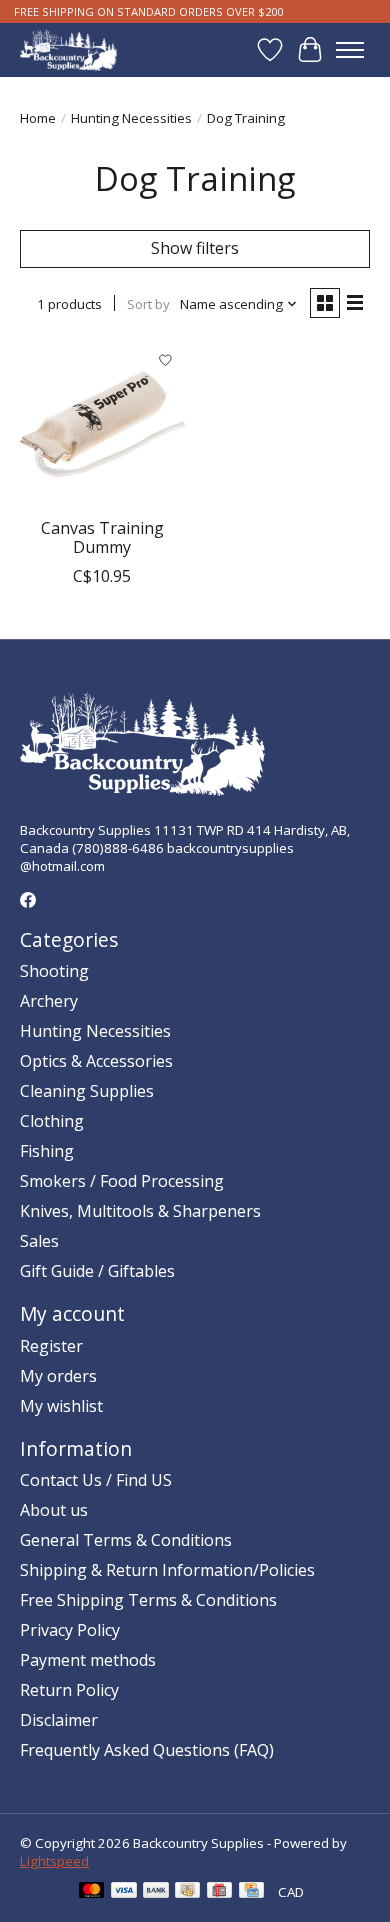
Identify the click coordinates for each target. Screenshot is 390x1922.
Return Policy (69, 1690)
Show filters (195, 248)
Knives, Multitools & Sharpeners (140, 1211)
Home (38, 118)
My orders (58, 1376)
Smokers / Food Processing (122, 1181)
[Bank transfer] (156, 1892)
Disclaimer (59, 1720)
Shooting (54, 971)
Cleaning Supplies (87, 1091)
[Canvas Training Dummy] (102, 424)
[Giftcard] (219, 1892)
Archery (49, 1001)
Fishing (47, 1151)
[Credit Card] (251, 1892)
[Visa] (124, 1892)
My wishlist (61, 1406)
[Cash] (187, 1892)
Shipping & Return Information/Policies (167, 1570)
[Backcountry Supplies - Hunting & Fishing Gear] (68, 49)
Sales (39, 1241)
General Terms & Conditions (126, 1540)
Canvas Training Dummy (102, 537)
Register (51, 1346)
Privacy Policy (70, 1630)
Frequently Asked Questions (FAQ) (147, 1750)
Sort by (148, 304)
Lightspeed (54, 1861)
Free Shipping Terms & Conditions (148, 1600)
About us (54, 1510)
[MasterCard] (92, 1892)
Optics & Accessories (96, 1061)
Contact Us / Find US (96, 1480)
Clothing (52, 1121)
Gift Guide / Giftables (97, 1271)
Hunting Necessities (131, 118)
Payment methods (88, 1660)
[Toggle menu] (350, 50)
